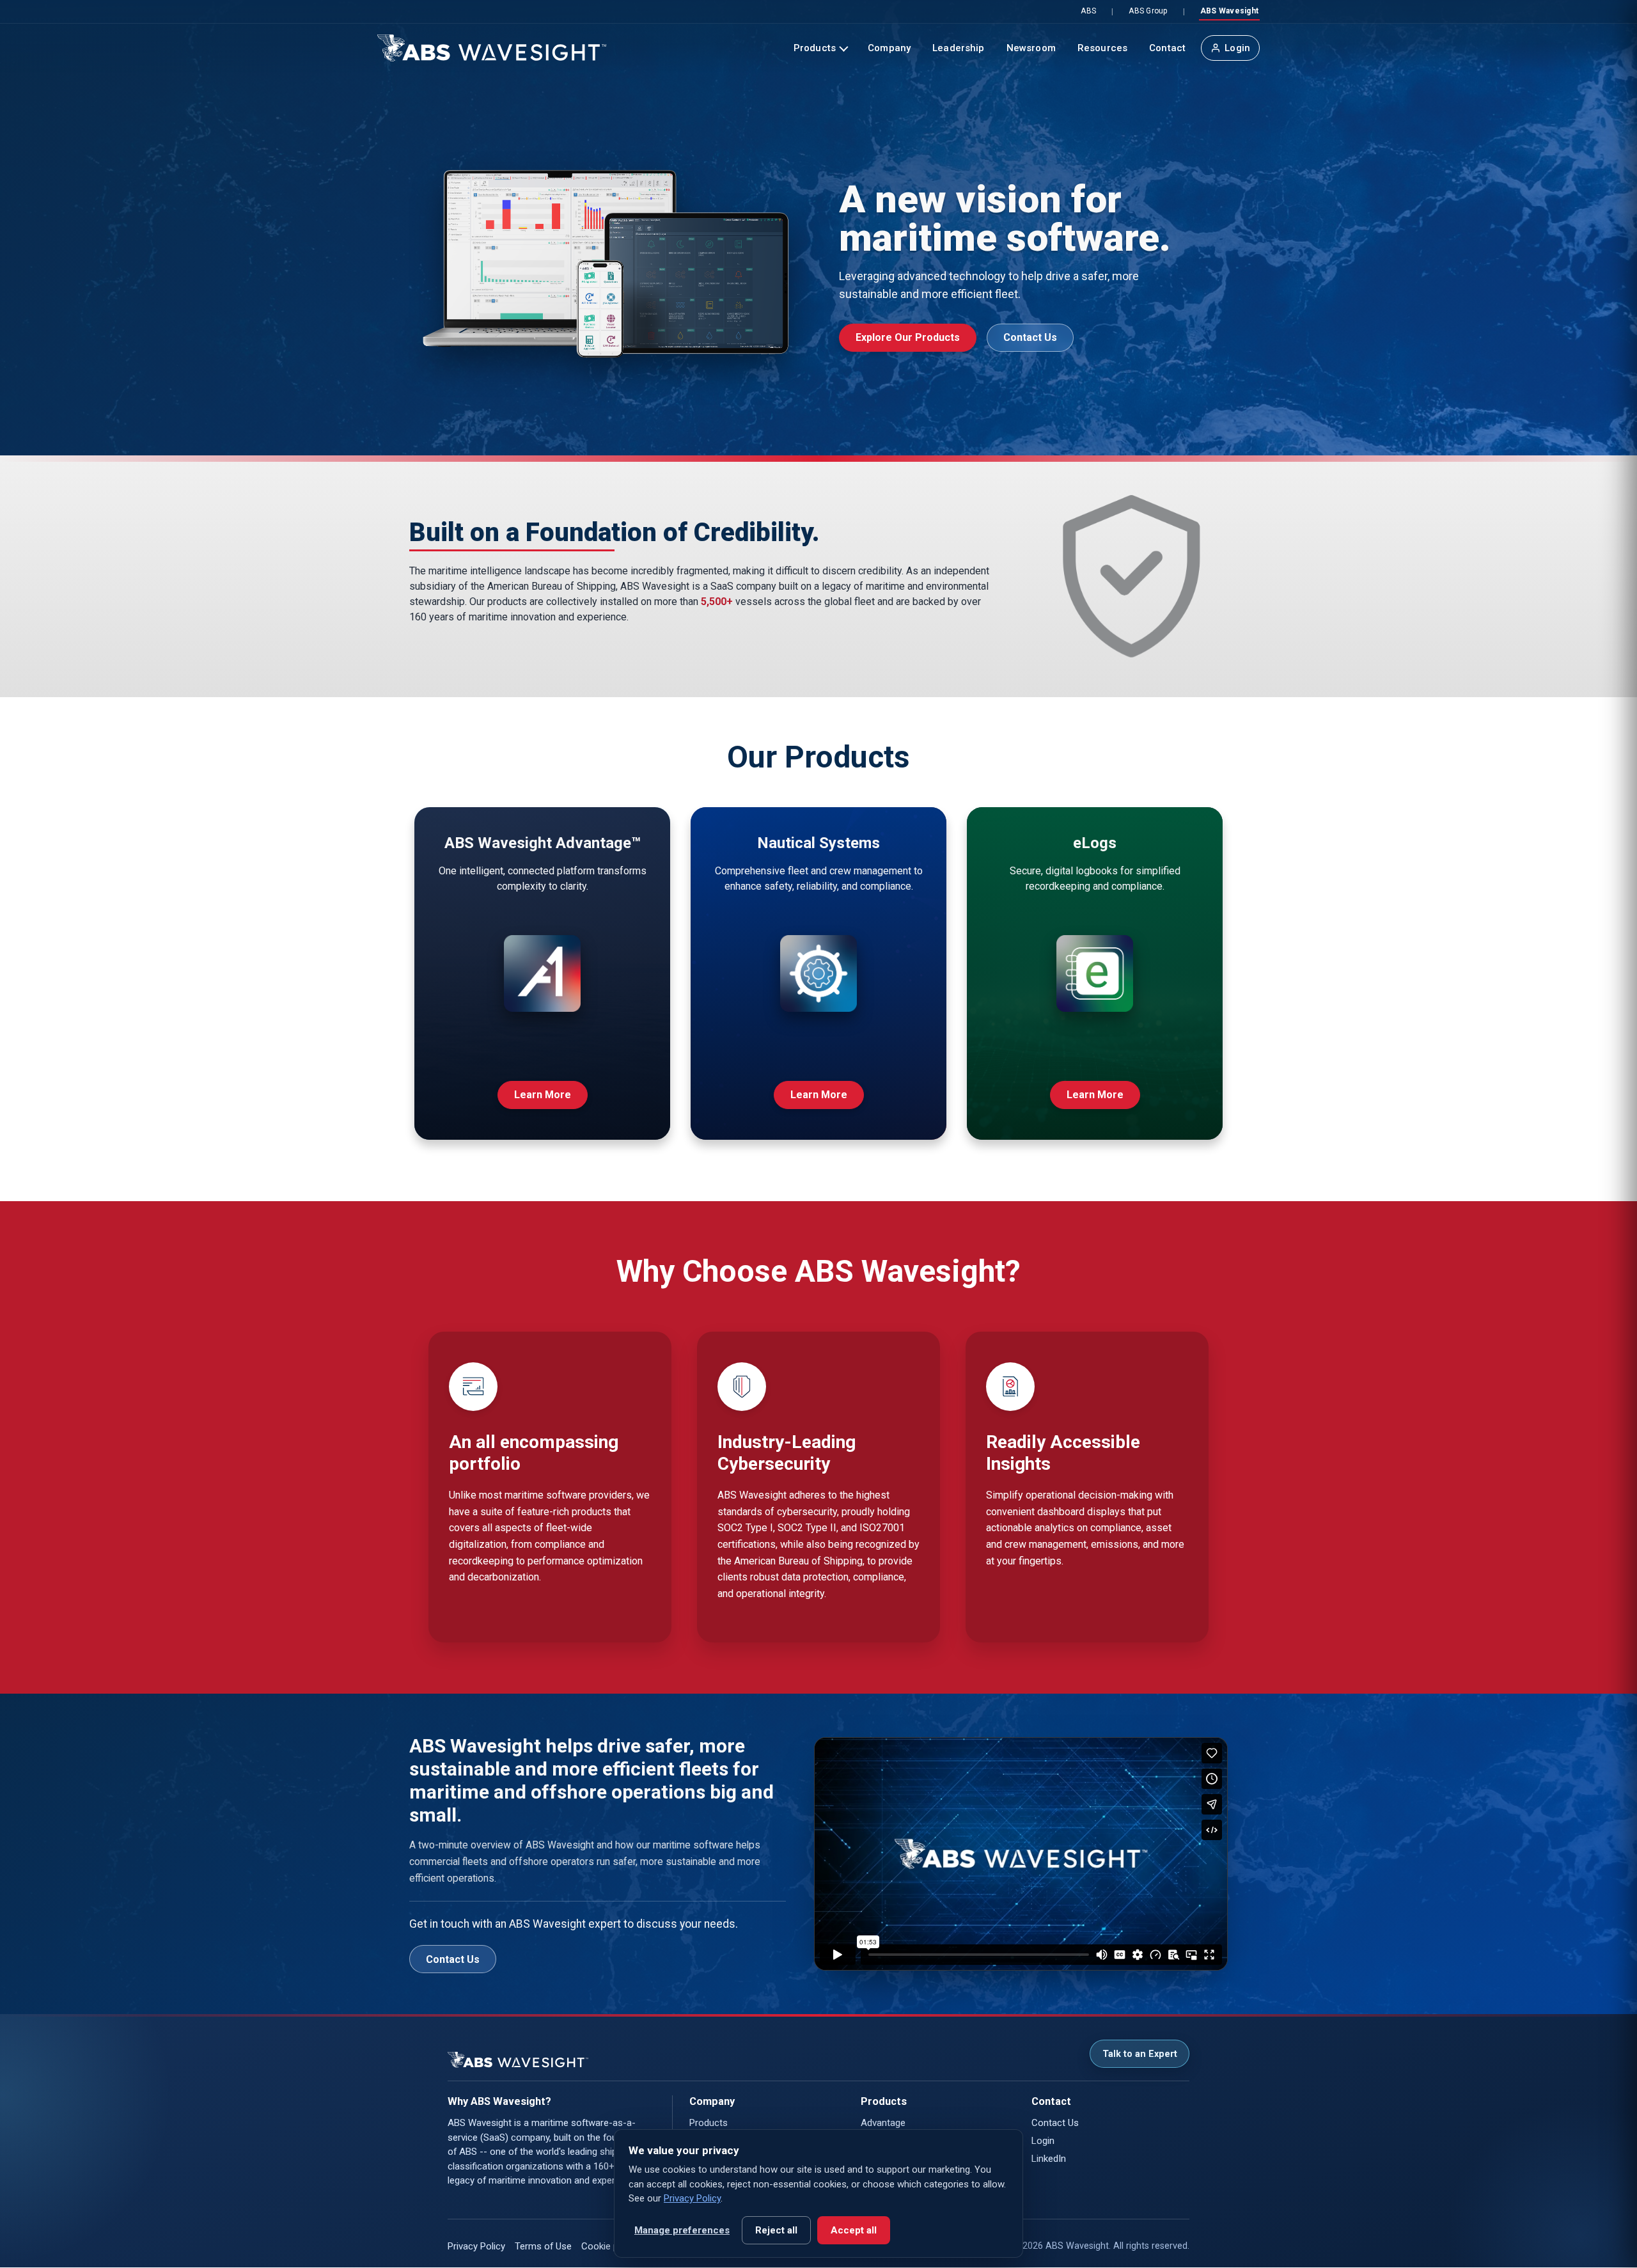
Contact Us (1030, 337)
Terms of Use (543, 2246)
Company (889, 48)
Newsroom (1031, 48)
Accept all (854, 2230)
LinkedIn (1049, 2159)
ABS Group (1148, 11)
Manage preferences (682, 2230)
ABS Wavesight (1229, 11)
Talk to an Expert (1140, 2054)
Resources (1102, 48)
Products (815, 48)
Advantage (883, 2123)
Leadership (959, 48)
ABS (1088, 11)
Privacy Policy (476, 2246)
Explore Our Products (908, 337)
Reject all (776, 2230)
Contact (1167, 48)
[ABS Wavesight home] (492, 48)
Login (1237, 48)
